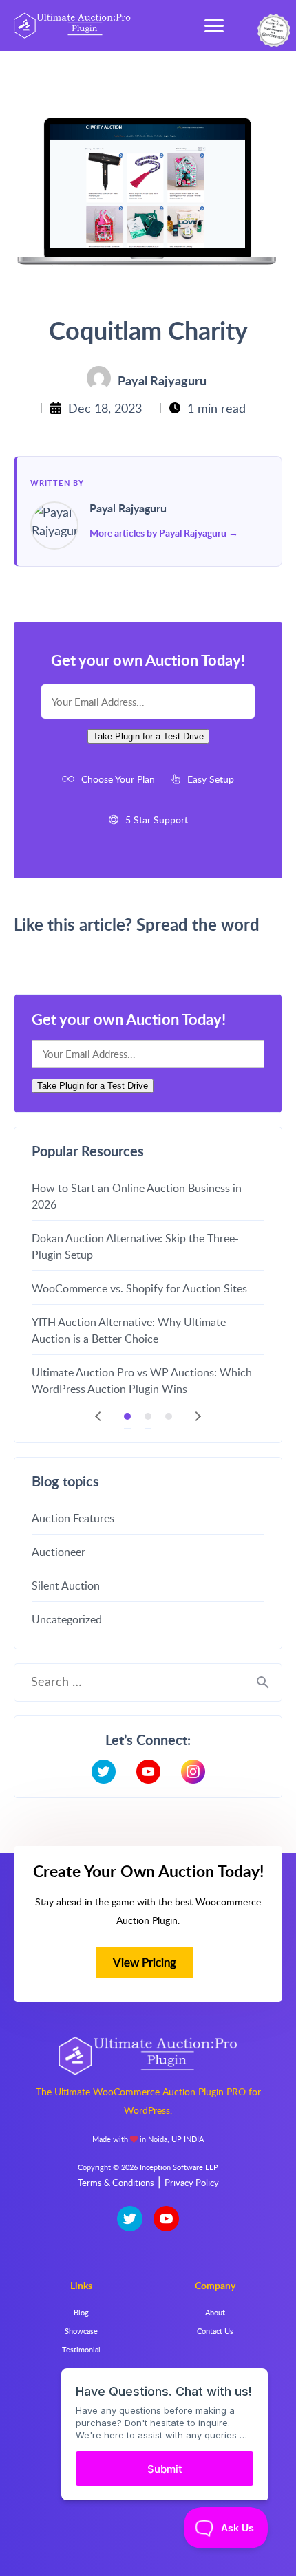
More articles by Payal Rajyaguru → (164, 533)
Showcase (81, 2331)
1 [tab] (127, 1416)
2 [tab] (148, 1416)
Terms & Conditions (116, 2183)
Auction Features (73, 1518)
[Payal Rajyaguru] (54, 526)
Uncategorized (67, 1619)
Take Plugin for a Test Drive (148, 736)
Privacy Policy (192, 2183)
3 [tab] (169, 1416)
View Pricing (145, 1962)
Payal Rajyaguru (128, 509)
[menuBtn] (214, 25)
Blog (81, 2312)
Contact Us (215, 2331)
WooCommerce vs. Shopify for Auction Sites (139, 1288)
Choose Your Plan (118, 779)
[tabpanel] (148, 1288)
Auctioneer (59, 1552)
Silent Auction (66, 1585)
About (215, 2312)
